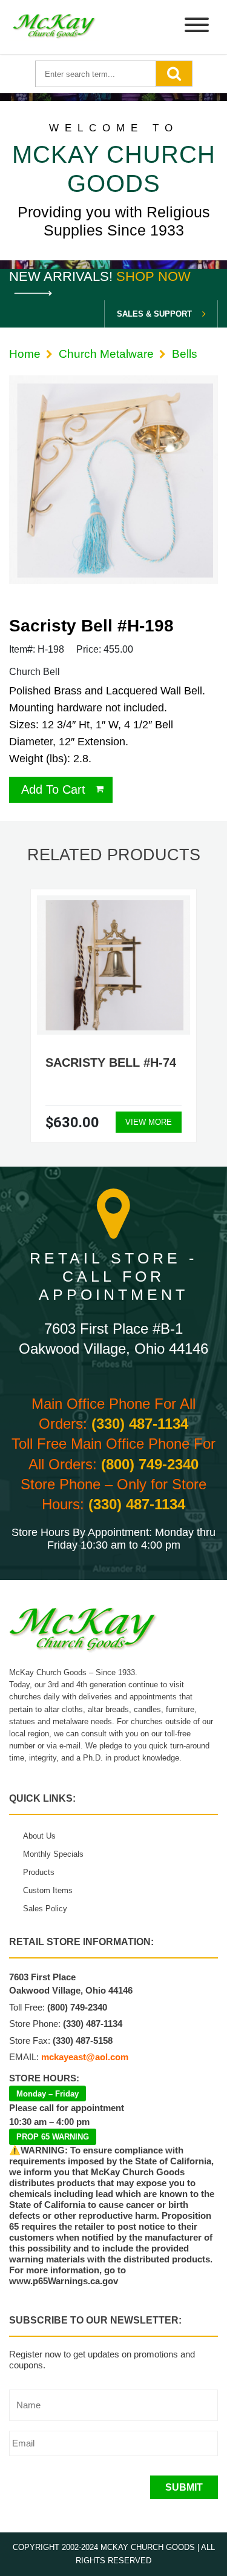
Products (39, 1872)
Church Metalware (106, 354)
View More (149, 1122)
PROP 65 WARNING (53, 2137)
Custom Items (48, 1890)
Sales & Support (154, 314)
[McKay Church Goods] (54, 27)
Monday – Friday (48, 2094)
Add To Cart (53, 789)
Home (25, 354)
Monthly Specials (53, 1854)
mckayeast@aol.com (85, 2057)
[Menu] (197, 27)
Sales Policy (45, 1909)
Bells (185, 354)
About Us (39, 1836)
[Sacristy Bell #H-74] (113, 966)
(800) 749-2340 (150, 1464)
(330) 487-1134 (140, 1424)
